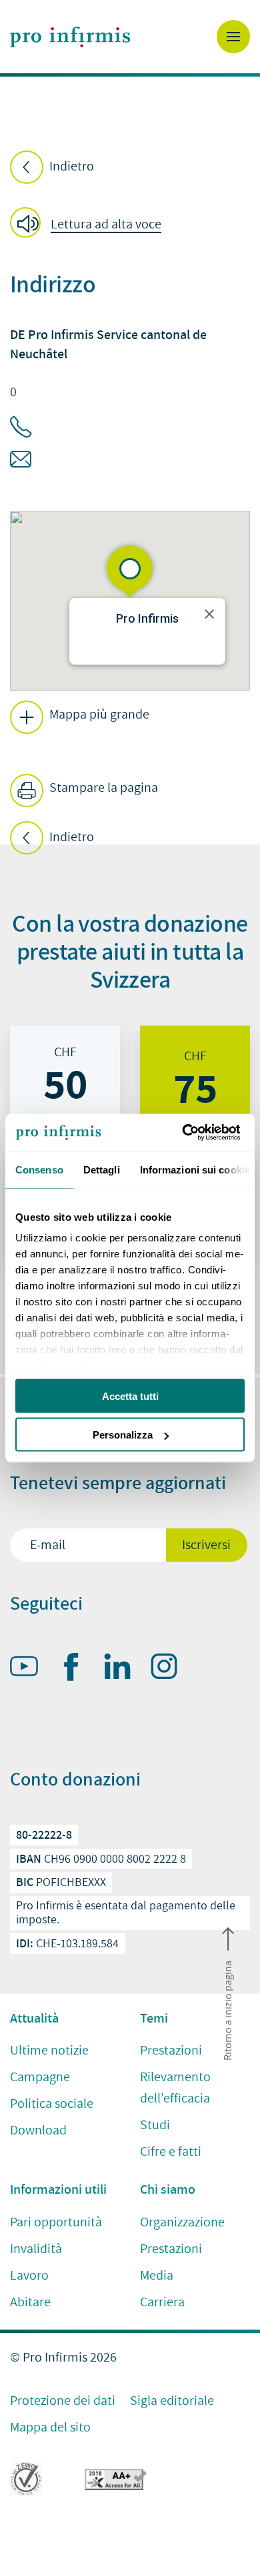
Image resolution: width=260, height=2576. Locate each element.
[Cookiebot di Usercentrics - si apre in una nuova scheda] (187, 1133)
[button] (90, 224)
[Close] (209, 614)
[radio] (65, 1080)
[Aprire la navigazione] (233, 37)
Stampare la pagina (102, 788)
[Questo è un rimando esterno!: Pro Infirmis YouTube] (30, 1669)
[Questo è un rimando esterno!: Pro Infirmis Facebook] (77, 1670)
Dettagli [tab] (102, 1169)
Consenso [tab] (39, 1169)
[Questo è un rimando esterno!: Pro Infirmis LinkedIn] (123, 1669)
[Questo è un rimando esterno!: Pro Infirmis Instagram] (170, 1669)
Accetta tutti (130, 1396)
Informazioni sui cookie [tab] (195, 1169)
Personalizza (123, 1435)
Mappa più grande (98, 715)
